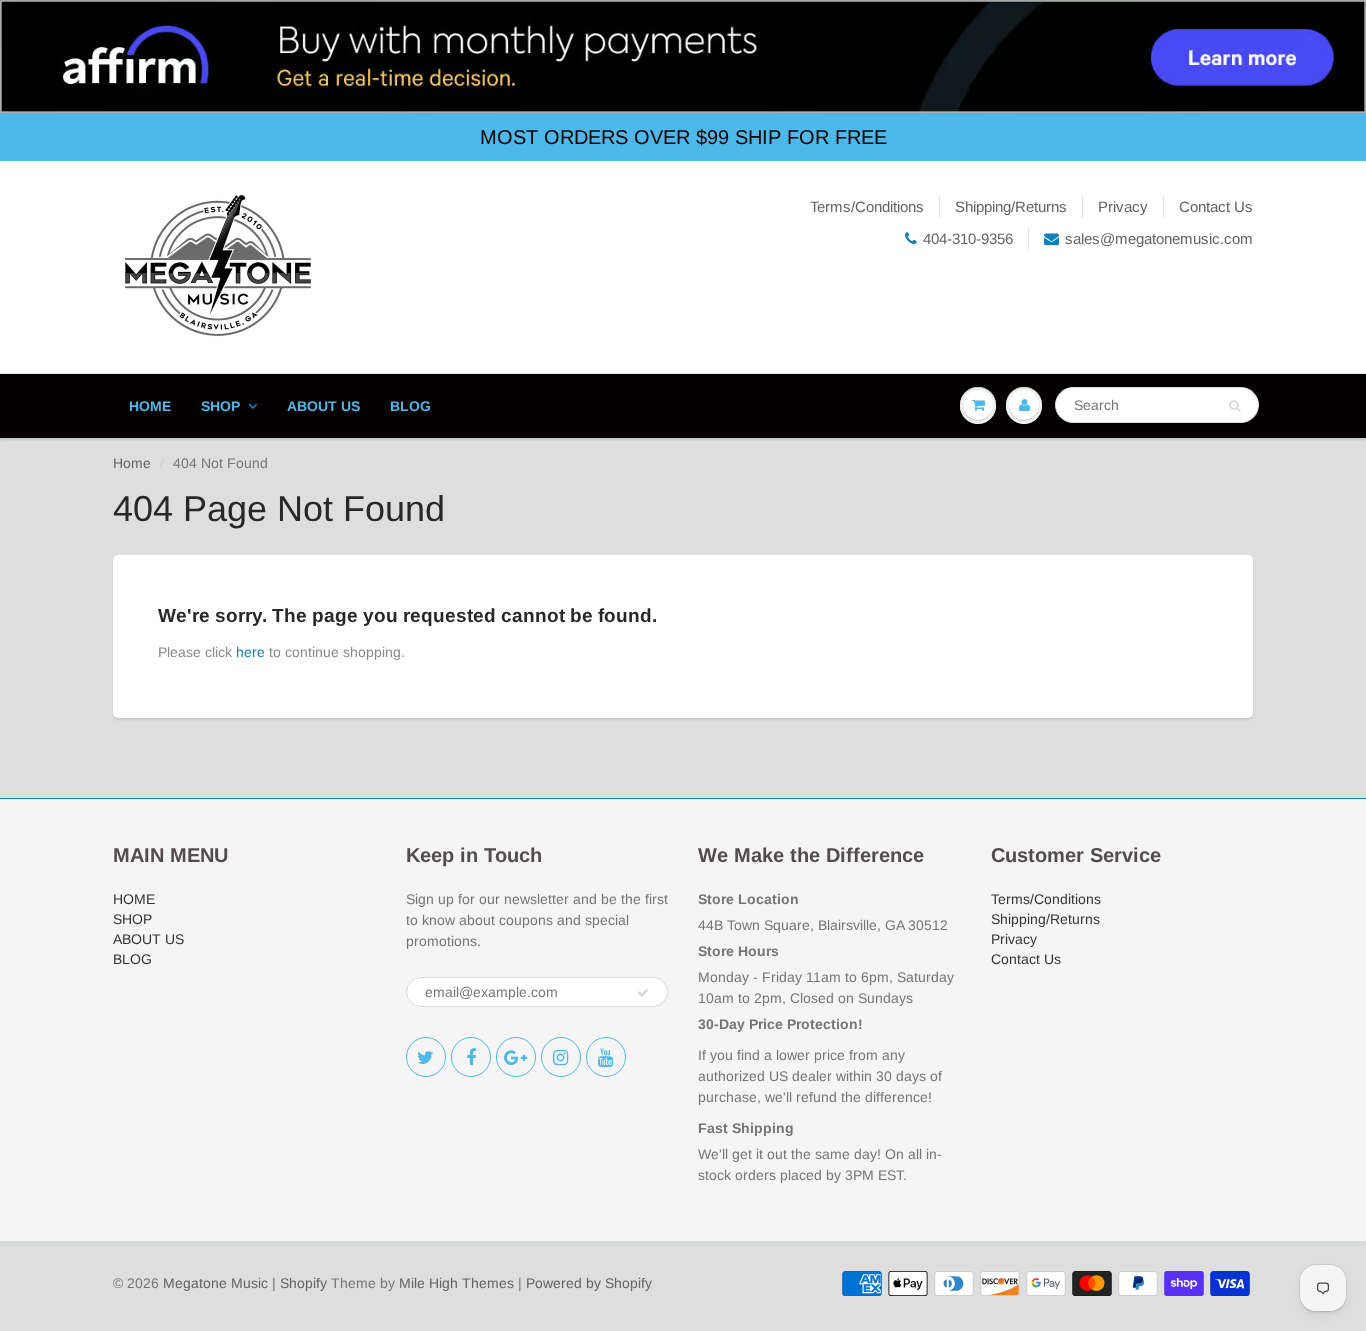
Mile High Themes (456, 1283)
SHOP (220, 406)
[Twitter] (426, 1057)
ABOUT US (323, 406)
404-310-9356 (968, 238)
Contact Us (1216, 206)
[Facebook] (471, 1057)
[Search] (1234, 406)
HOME (150, 406)
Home (132, 463)
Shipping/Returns (1011, 206)
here (250, 652)
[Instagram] (561, 1057)
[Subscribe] (643, 993)
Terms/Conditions (867, 206)
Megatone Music (215, 1283)
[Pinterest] (516, 1057)
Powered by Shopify (589, 1283)
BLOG (410, 406)
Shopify (303, 1283)
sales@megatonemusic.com (1159, 238)
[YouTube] (606, 1057)
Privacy (1123, 206)
